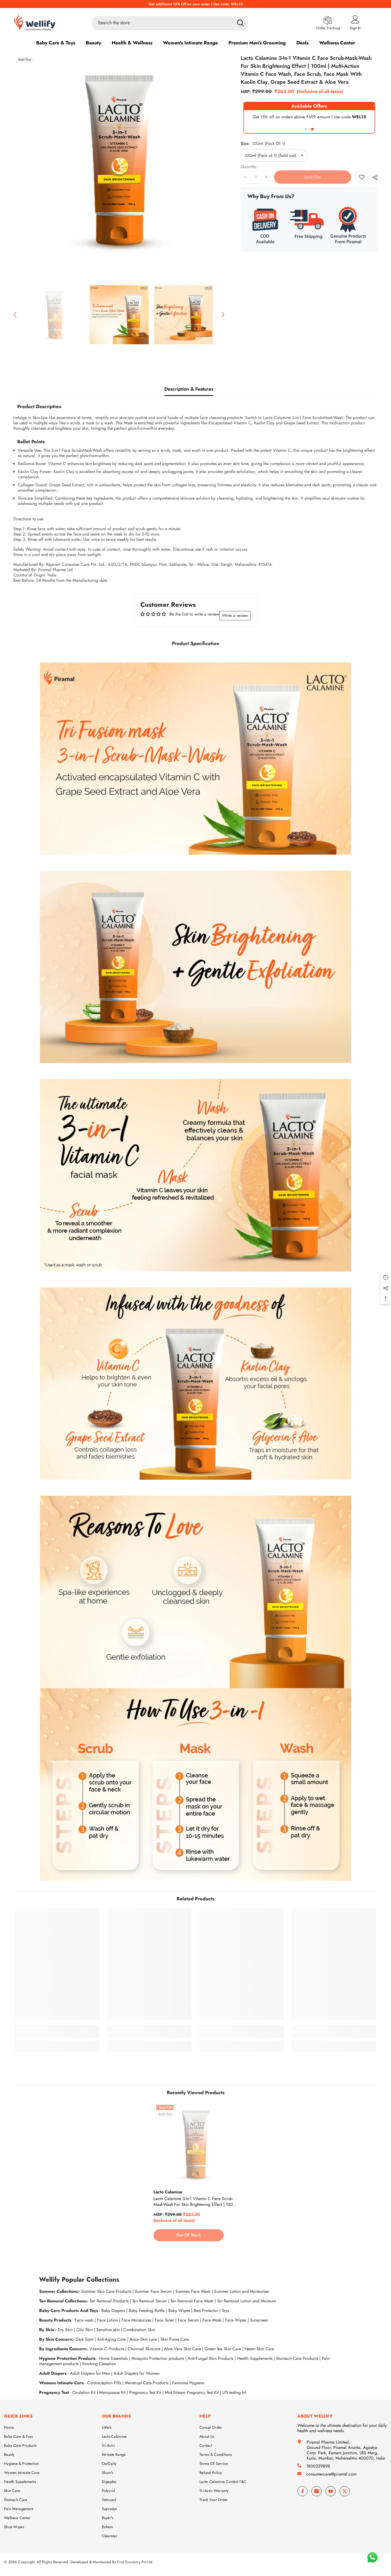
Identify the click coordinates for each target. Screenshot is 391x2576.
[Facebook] (302, 2491)
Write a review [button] (235, 615)
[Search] (170, 23)
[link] (195, 759)
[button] (15, 315)
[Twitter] (345, 2491)
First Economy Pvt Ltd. (135, 2562)
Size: (263, 143)
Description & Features (189, 389)
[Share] (373, 177)
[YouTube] (331, 2491)
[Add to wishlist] (362, 177)
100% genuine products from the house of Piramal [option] (196, 4)
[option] (119, 160)
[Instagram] (317, 2491)
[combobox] (162, 23)
